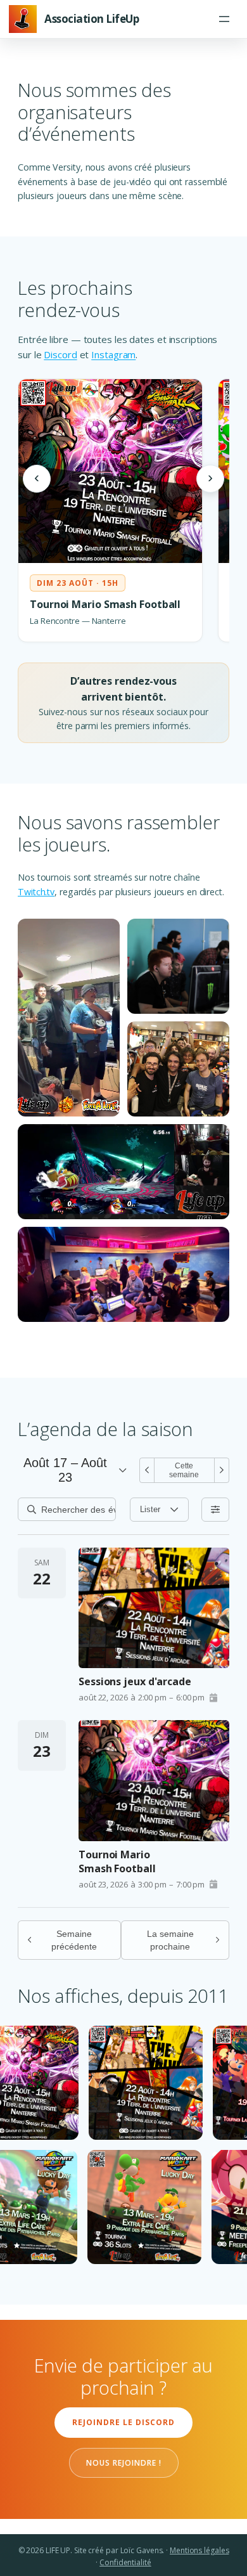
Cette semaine (184, 1470)
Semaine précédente (74, 1940)
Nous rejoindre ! (124, 2463)
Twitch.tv (36, 892)
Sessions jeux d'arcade (135, 1681)
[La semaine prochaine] (222, 1470)
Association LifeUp (92, 19)
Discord (60, 354)
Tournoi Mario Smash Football (117, 1861)
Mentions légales (199, 2550)
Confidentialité (125, 2562)
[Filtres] (215, 1510)
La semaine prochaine (170, 1940)
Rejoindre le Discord (123, 2422)
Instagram (113, 354)
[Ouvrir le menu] (224, 19)
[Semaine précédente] (147, 1470)
